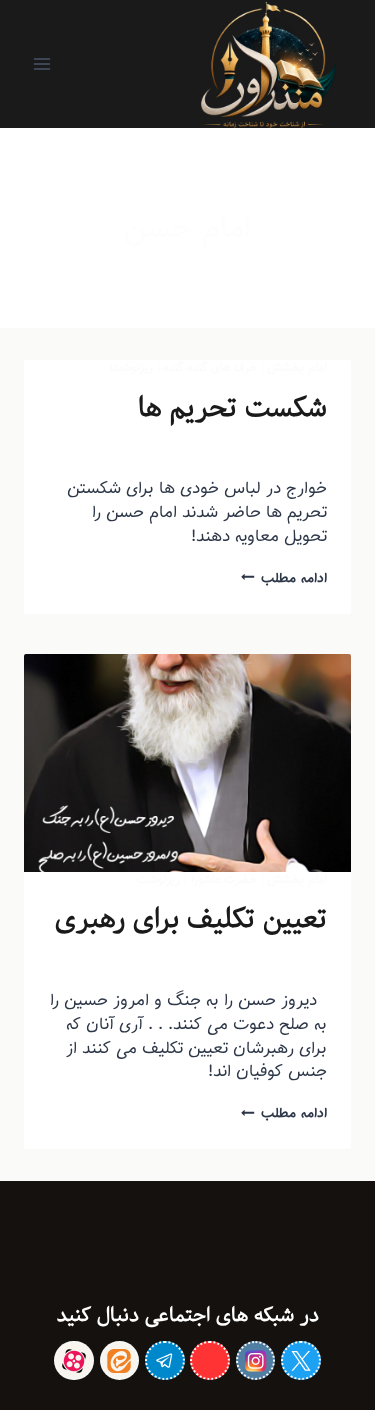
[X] (300, 1360)
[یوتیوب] (209, 1360)
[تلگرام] (164, 1360)
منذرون (271, 450)
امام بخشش (297, 367)
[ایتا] (119, 1360)
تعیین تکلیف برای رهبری (191, 919)
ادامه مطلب (284, 578)
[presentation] (187, 763)
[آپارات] (73, 1360)
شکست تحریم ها (232, 408)
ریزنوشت (131, 367)
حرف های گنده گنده (210, 367)
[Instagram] (255, 1360)
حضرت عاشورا (224, 879)
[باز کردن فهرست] (42, 63)
